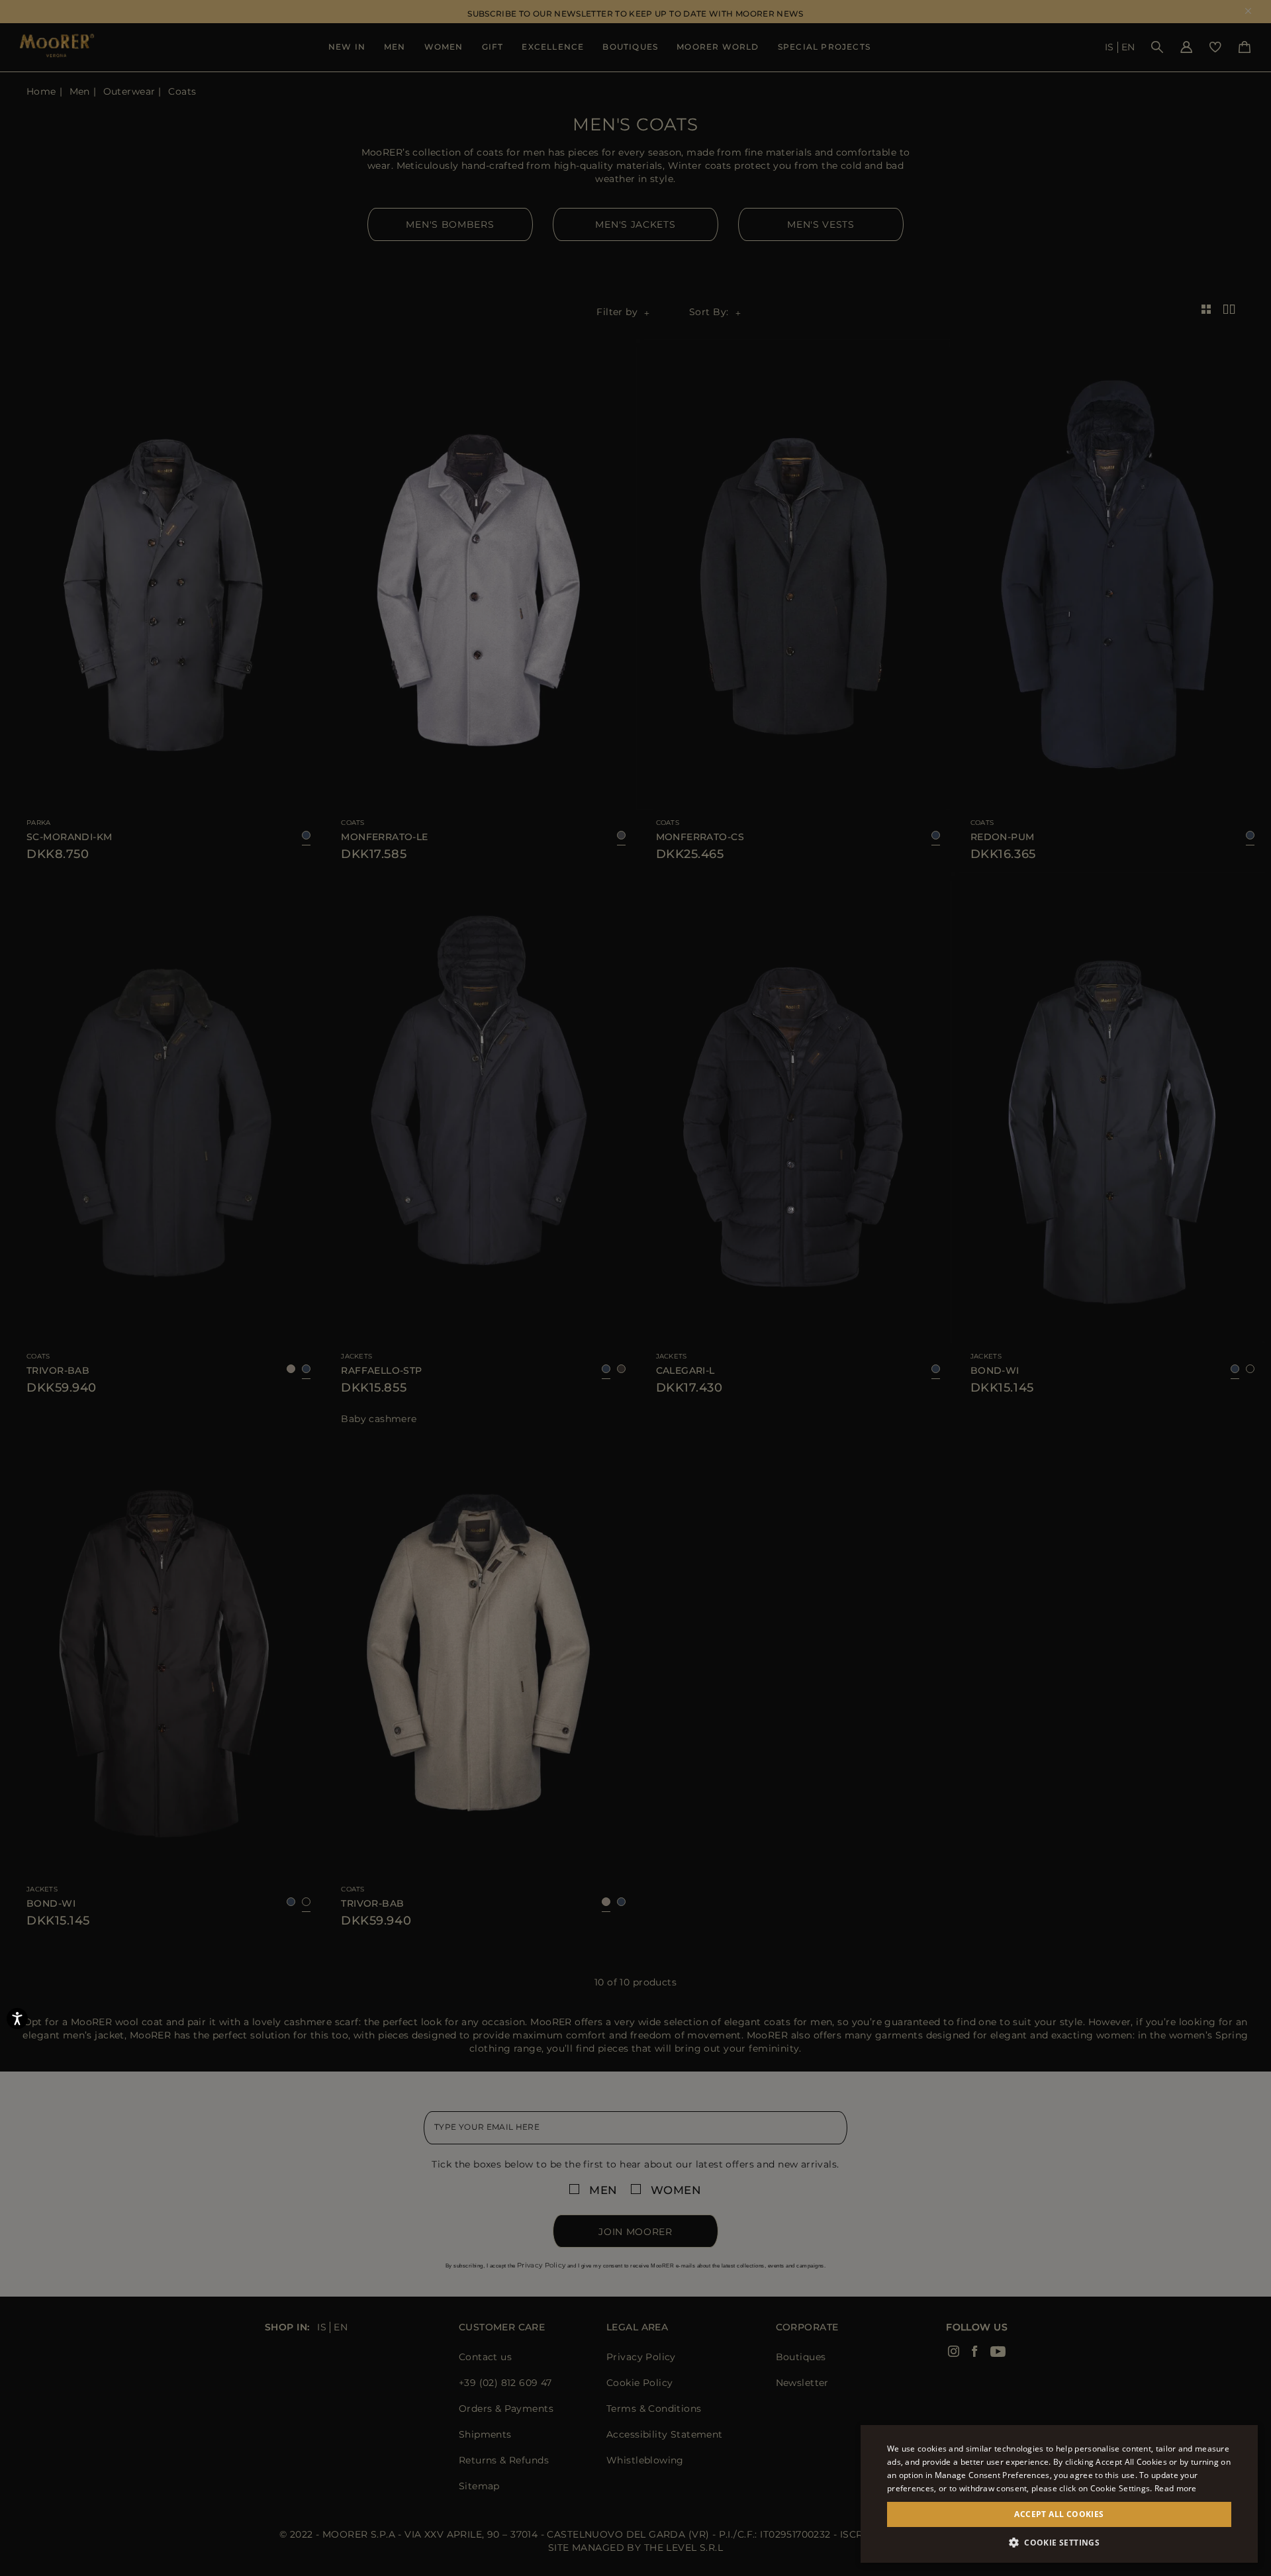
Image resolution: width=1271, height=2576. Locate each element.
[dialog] (635, 1288)
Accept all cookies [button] (1059, 2514)
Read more (1176, 2488)
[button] (1059, 2543)
